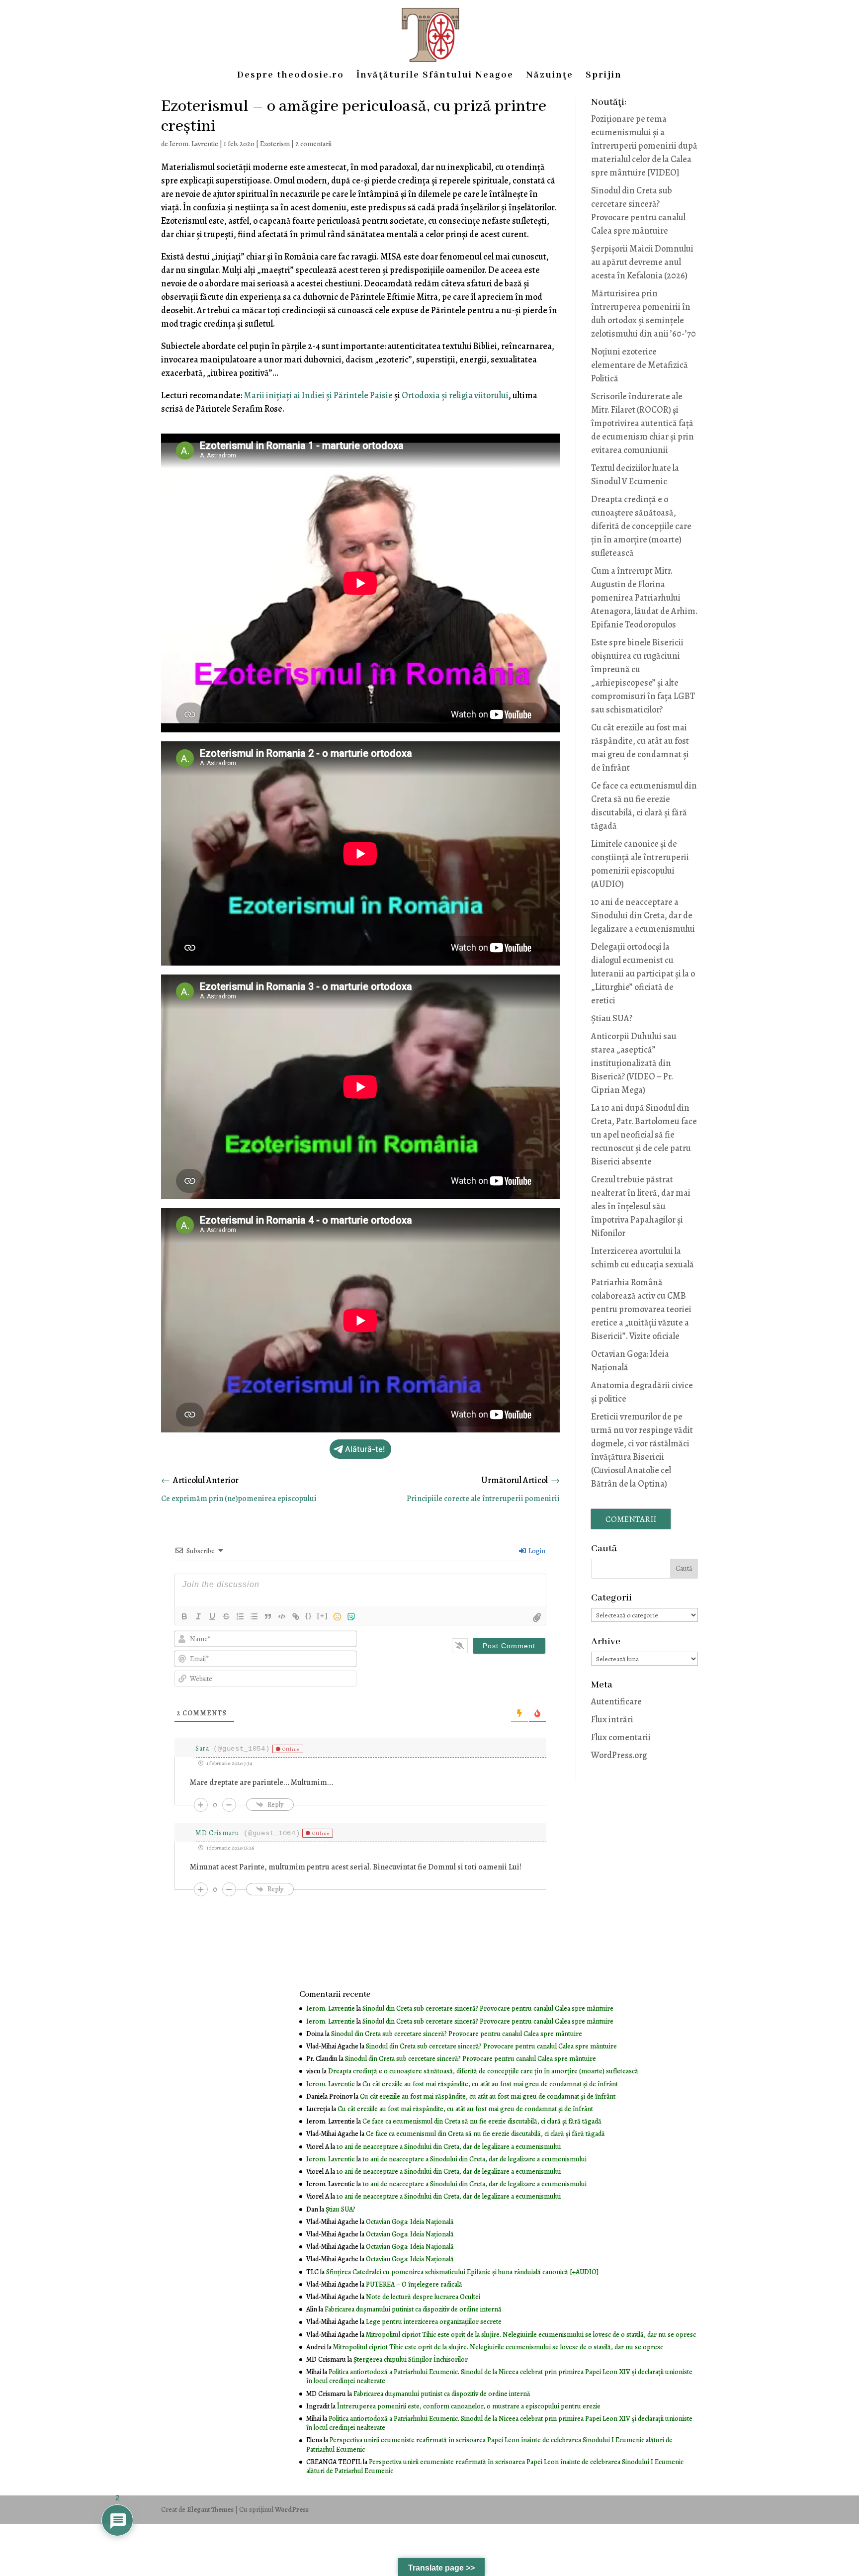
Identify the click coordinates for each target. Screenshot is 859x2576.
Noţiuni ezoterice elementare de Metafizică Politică (640, 365)
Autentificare (616, 1701)
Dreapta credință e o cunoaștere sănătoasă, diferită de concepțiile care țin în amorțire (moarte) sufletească (641, 526)
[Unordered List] (254, 1616)
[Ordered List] (240, 1616)
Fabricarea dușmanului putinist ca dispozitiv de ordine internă (413, 2309)
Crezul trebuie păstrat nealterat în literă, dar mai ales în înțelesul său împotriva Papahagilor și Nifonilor (641, 1206)
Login (536, 1551)
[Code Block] (282, 1616)
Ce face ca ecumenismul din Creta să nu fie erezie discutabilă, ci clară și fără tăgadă (482, 2121)
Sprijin (604, 76)
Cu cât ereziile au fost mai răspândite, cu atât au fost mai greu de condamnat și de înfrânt (490, 2084)
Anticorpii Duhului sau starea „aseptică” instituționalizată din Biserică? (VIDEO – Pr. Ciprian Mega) (634, 1063)
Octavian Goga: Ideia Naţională (410, 2222)
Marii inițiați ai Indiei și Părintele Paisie (318, 395)
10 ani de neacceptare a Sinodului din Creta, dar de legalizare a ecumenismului (643, 915)
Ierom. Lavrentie (194, 144)
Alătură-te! (365, 1449)
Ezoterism (275, 144)
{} (309, 1616)
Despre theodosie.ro (291, 76)
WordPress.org (619, 1755)
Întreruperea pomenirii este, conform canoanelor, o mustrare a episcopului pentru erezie (469, 2406)
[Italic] (198, 1616)
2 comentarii (313, 144)
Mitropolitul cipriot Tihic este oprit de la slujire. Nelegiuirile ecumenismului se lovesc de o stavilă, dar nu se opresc (531, 2335)
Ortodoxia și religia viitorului (455, 395)
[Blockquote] (268, 1616)
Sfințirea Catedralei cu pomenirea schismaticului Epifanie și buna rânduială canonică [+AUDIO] (462, 2272)
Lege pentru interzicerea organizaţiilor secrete (434, 2322)
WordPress (292, 2510)
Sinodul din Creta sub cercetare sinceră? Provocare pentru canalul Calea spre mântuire (488, 2008)
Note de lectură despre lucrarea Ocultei (423, 2297)
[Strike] (226, 1616)
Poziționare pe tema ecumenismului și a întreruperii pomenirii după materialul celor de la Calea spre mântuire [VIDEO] (644, 146)
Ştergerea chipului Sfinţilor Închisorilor (411, 2359)
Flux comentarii (621, 1737)
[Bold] (184, 1616)
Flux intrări (612, 1719)
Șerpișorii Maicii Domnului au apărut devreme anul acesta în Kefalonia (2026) (642, 262)
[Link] (296, 1616)
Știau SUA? (612, 1018)
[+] (323, 1616)
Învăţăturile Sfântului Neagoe (435, 76)
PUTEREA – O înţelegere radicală (414, 2284)
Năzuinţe (550, 76)
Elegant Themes (210, 2510)
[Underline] (212, 1616)
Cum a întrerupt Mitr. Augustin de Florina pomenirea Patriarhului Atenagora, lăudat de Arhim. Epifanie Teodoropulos (644, 598)
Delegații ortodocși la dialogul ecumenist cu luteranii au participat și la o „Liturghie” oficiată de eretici (643, 974)
